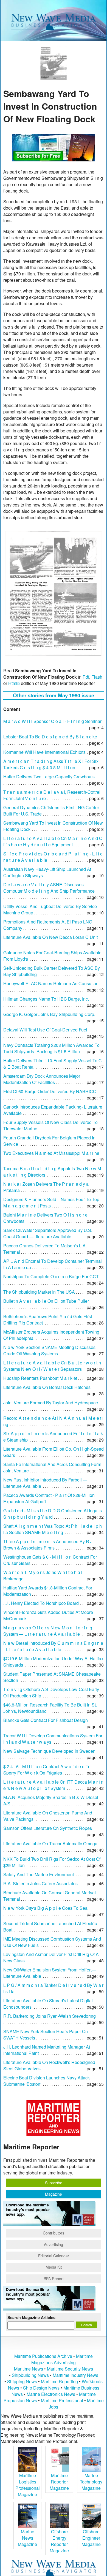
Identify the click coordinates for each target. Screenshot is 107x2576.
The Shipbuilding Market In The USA (39, 1292)
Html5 (14, 683)
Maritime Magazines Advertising (62, 2359)
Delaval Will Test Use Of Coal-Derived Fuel (45, 1030)
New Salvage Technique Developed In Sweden (49, 1751)
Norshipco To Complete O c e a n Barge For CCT (51, 1276)
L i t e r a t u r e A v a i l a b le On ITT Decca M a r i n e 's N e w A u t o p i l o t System (53, 1785)
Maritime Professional (62, 2400)
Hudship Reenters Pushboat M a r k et (40, 1378)
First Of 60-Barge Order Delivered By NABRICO (50, 1091)
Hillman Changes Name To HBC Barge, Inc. (46, 999)
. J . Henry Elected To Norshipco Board (41, 1603)
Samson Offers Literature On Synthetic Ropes (48, 1828)
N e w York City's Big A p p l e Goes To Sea (45, 1908)
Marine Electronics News (51, 2394)
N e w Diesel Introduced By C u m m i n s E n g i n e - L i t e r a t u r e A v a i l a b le (53, 1646)
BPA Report (54, 2279)
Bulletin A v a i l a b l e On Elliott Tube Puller (46, 1301)
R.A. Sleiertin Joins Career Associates (40, 1883)
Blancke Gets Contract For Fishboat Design (46, 1720)
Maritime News (29, 2369)
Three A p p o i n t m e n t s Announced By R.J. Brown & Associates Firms (48, 1545)
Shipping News (22, 2381)
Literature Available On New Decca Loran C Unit (50, 937)
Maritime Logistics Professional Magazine (28, 2485)
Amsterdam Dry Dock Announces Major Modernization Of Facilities (42, 1079)
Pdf (86, 677)
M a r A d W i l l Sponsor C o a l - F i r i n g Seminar (52, 721)
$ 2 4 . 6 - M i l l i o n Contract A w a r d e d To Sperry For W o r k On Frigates (47, 1770)
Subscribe (54, 2183)
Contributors (54, 2233)
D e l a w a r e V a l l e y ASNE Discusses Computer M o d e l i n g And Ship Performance (49, 888)
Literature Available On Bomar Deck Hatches (47, 1387)
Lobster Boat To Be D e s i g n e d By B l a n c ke (50, 737)
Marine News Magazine (27, 2538)
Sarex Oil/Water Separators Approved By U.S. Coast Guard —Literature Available (48, 1233)
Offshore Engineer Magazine (91, 2538)
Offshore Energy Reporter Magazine (59, 2541)
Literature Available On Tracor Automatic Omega (50, 1844)
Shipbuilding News (30, 2375)
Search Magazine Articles (31, 2317)
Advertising (54, 2244)
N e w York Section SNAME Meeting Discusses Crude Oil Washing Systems (49, 1350)
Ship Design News (42, 2388)
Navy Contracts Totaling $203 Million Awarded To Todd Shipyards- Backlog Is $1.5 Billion (51, 1048)
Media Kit (54, 2267)
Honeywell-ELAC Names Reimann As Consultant (51, 983)
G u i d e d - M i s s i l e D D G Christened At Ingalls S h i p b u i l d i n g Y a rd (53, 1514)
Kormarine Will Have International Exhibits (44, 752)
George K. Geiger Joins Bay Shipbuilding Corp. (49, 1014)
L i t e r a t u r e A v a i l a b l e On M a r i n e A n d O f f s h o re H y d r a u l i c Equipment (53, 841)
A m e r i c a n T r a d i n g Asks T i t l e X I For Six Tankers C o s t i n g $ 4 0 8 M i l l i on (51, 764)
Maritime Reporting (59, 2381)
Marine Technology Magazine (91, 2482)
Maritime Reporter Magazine (59, 2482)
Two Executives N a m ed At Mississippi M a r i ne (51, 1153)
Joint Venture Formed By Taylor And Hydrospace (51, 1403)
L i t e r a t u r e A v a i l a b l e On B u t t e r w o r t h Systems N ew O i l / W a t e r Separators (52, 1366)
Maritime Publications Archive (43, 2356)
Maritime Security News (70, 2369)
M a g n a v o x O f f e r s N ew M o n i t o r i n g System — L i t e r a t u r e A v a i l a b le (48, 1631)
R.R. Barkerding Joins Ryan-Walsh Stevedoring (50, 2016)
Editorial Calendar (54, 2256)
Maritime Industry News (75, 2375)
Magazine (54, 2194)
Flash (97, 677)
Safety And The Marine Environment (39, 1874)
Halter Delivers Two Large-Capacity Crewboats (49, 777)
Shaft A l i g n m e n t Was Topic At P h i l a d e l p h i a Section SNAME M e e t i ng (53, 1529)
